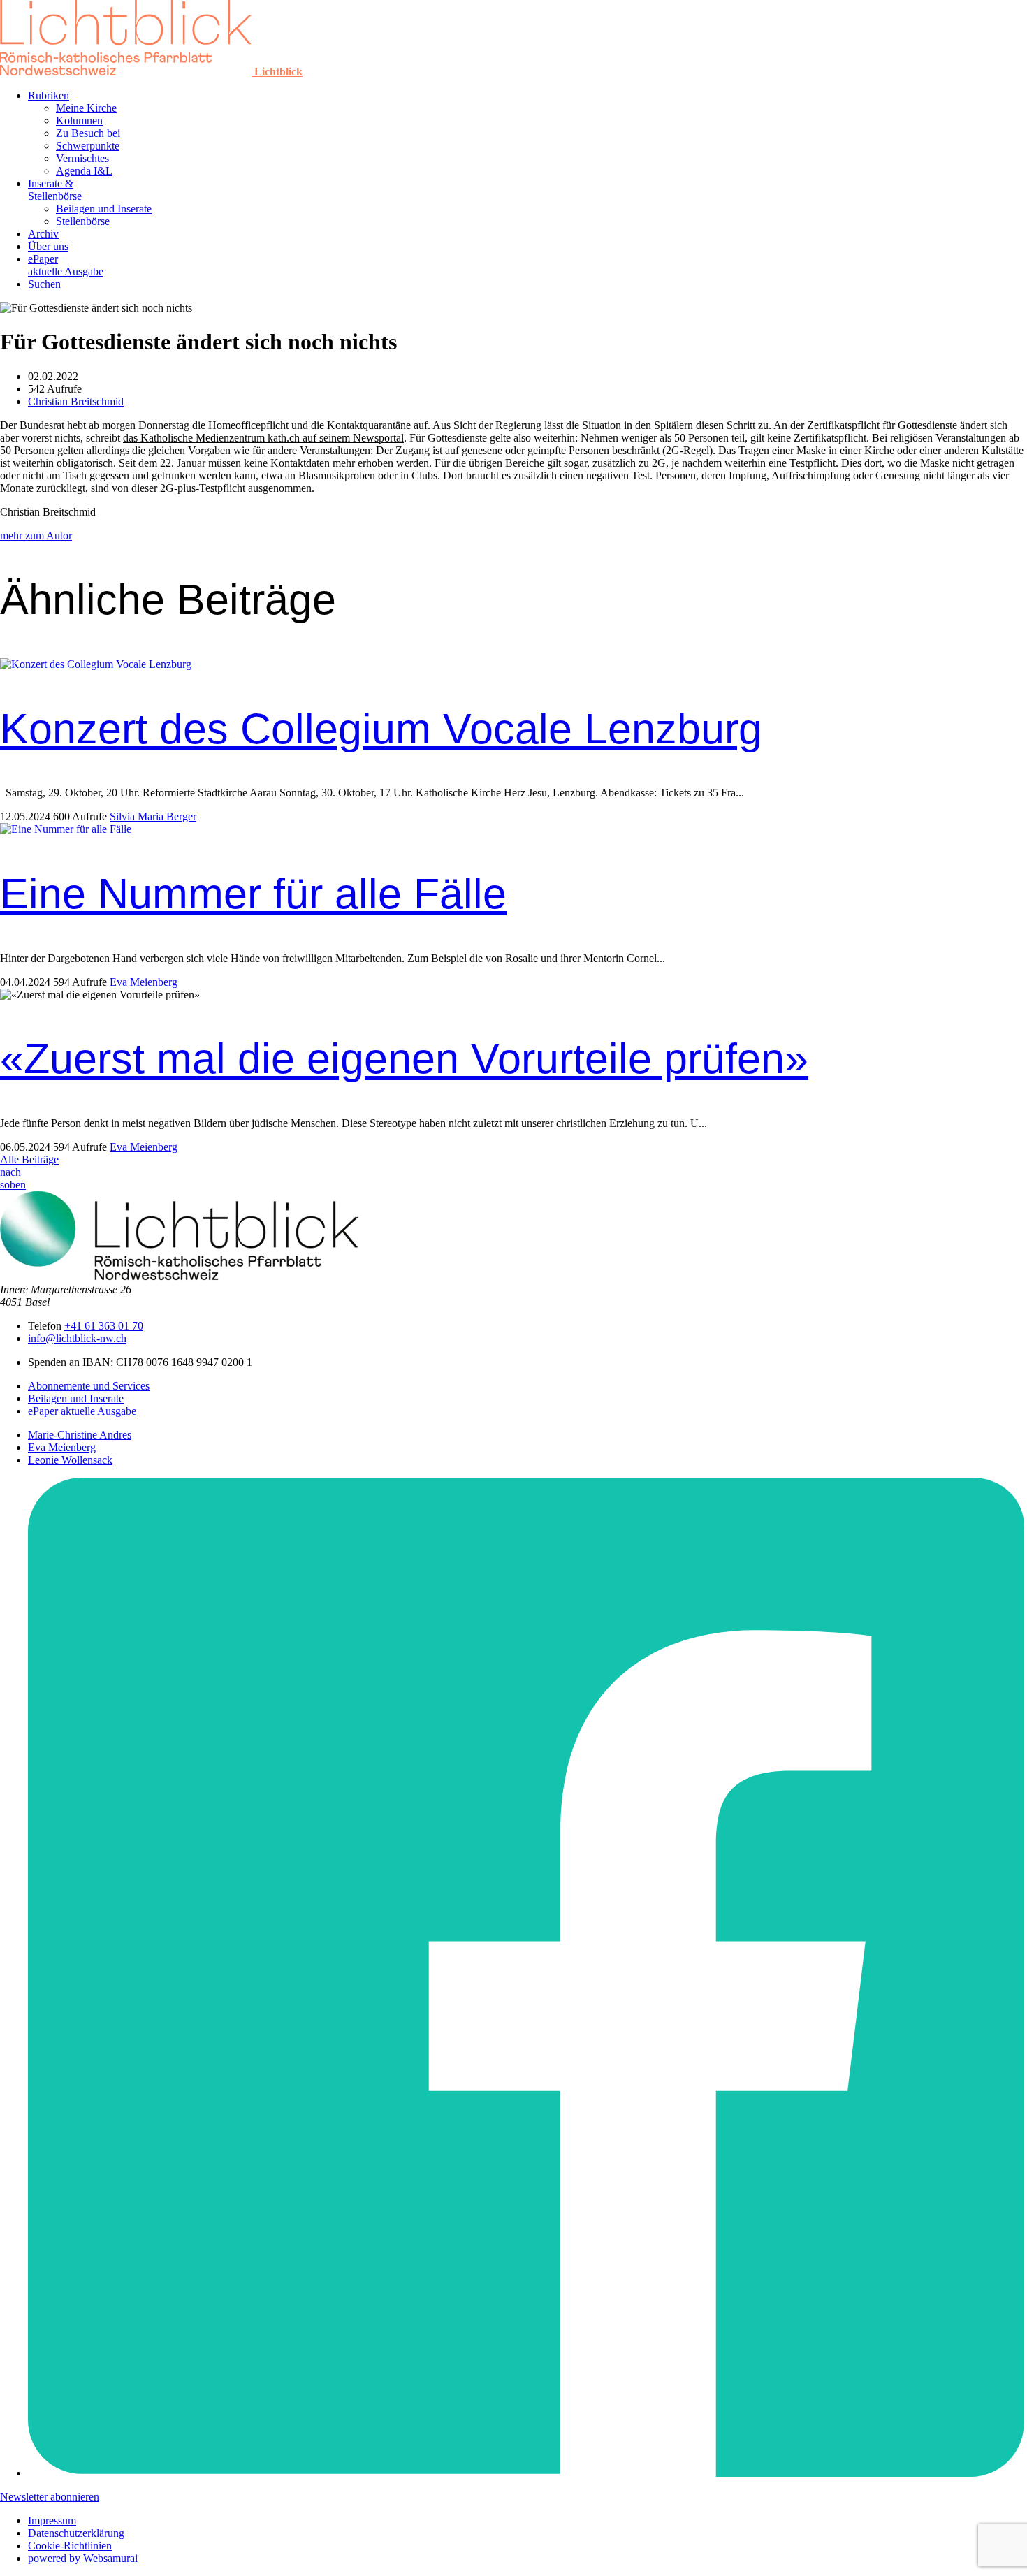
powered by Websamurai (83, 2558)
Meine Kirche (86, 108)
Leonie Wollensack (70, 1460)
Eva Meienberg (144, 982)
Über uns (48, 246)
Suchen (44, 284)
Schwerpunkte (88, 146)
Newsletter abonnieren (50, 2497)
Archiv (43, 234)
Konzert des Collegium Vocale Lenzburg (381, 729)
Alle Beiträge (29, 1159)
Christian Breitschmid (76, 401)
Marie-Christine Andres (80, 1435)
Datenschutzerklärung (76, 2533)
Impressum (52, 2520)
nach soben (13, 1178)
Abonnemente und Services (89, 1386)
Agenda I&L (84, 171)
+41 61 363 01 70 (104, 1326)
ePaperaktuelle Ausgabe (66, 265)
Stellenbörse (83, 221)
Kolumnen (79, 121)
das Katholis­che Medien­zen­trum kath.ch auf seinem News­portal (263, 438)
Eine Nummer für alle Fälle (253, 894)
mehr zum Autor (36, 536)
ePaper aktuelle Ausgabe (82, 1411)
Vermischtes (82, 158)
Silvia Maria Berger (153, 816)
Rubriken (49, 95)
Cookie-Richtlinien (70, 2546)
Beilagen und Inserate (104, 209)
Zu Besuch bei (88, 133)
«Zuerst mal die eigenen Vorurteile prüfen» (404, 1058)
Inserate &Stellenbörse (55, 190)
